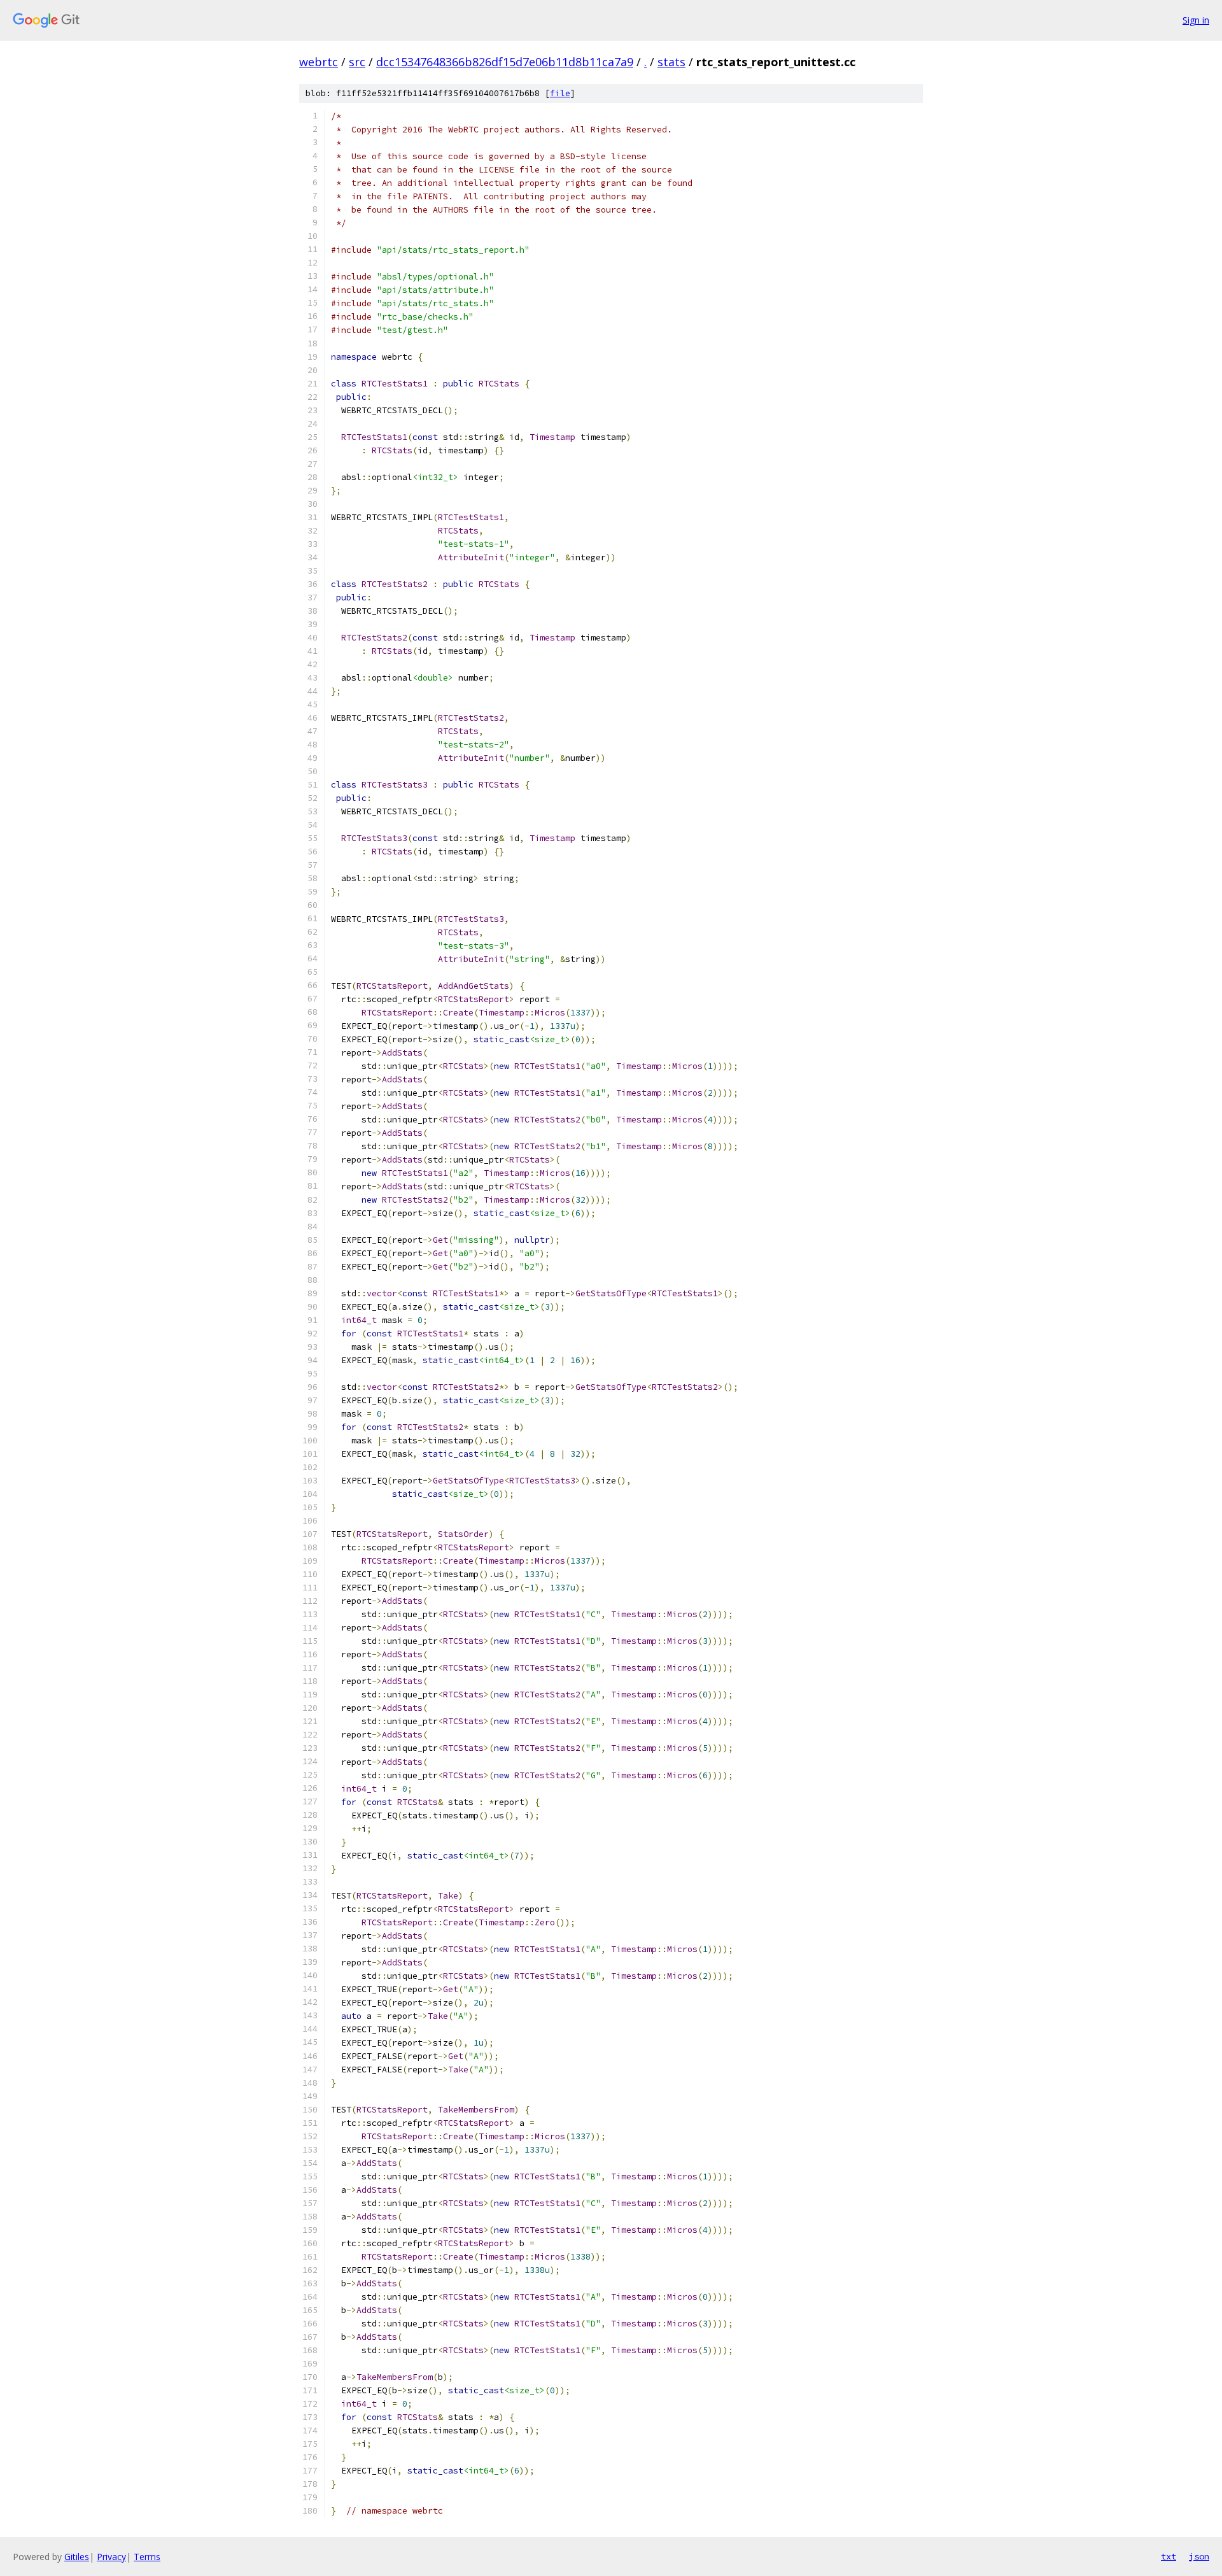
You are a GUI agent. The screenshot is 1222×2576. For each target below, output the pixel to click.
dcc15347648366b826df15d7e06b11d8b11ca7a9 (505, 62)
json (1199, 2556)
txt (1169, 2556)
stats (671, 62)
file (560, 93)
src (357, 62)
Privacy (111, 2557)
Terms (147, 2557)
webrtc (319, 62)
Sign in (1196, 20)
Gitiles (77, 2557)
